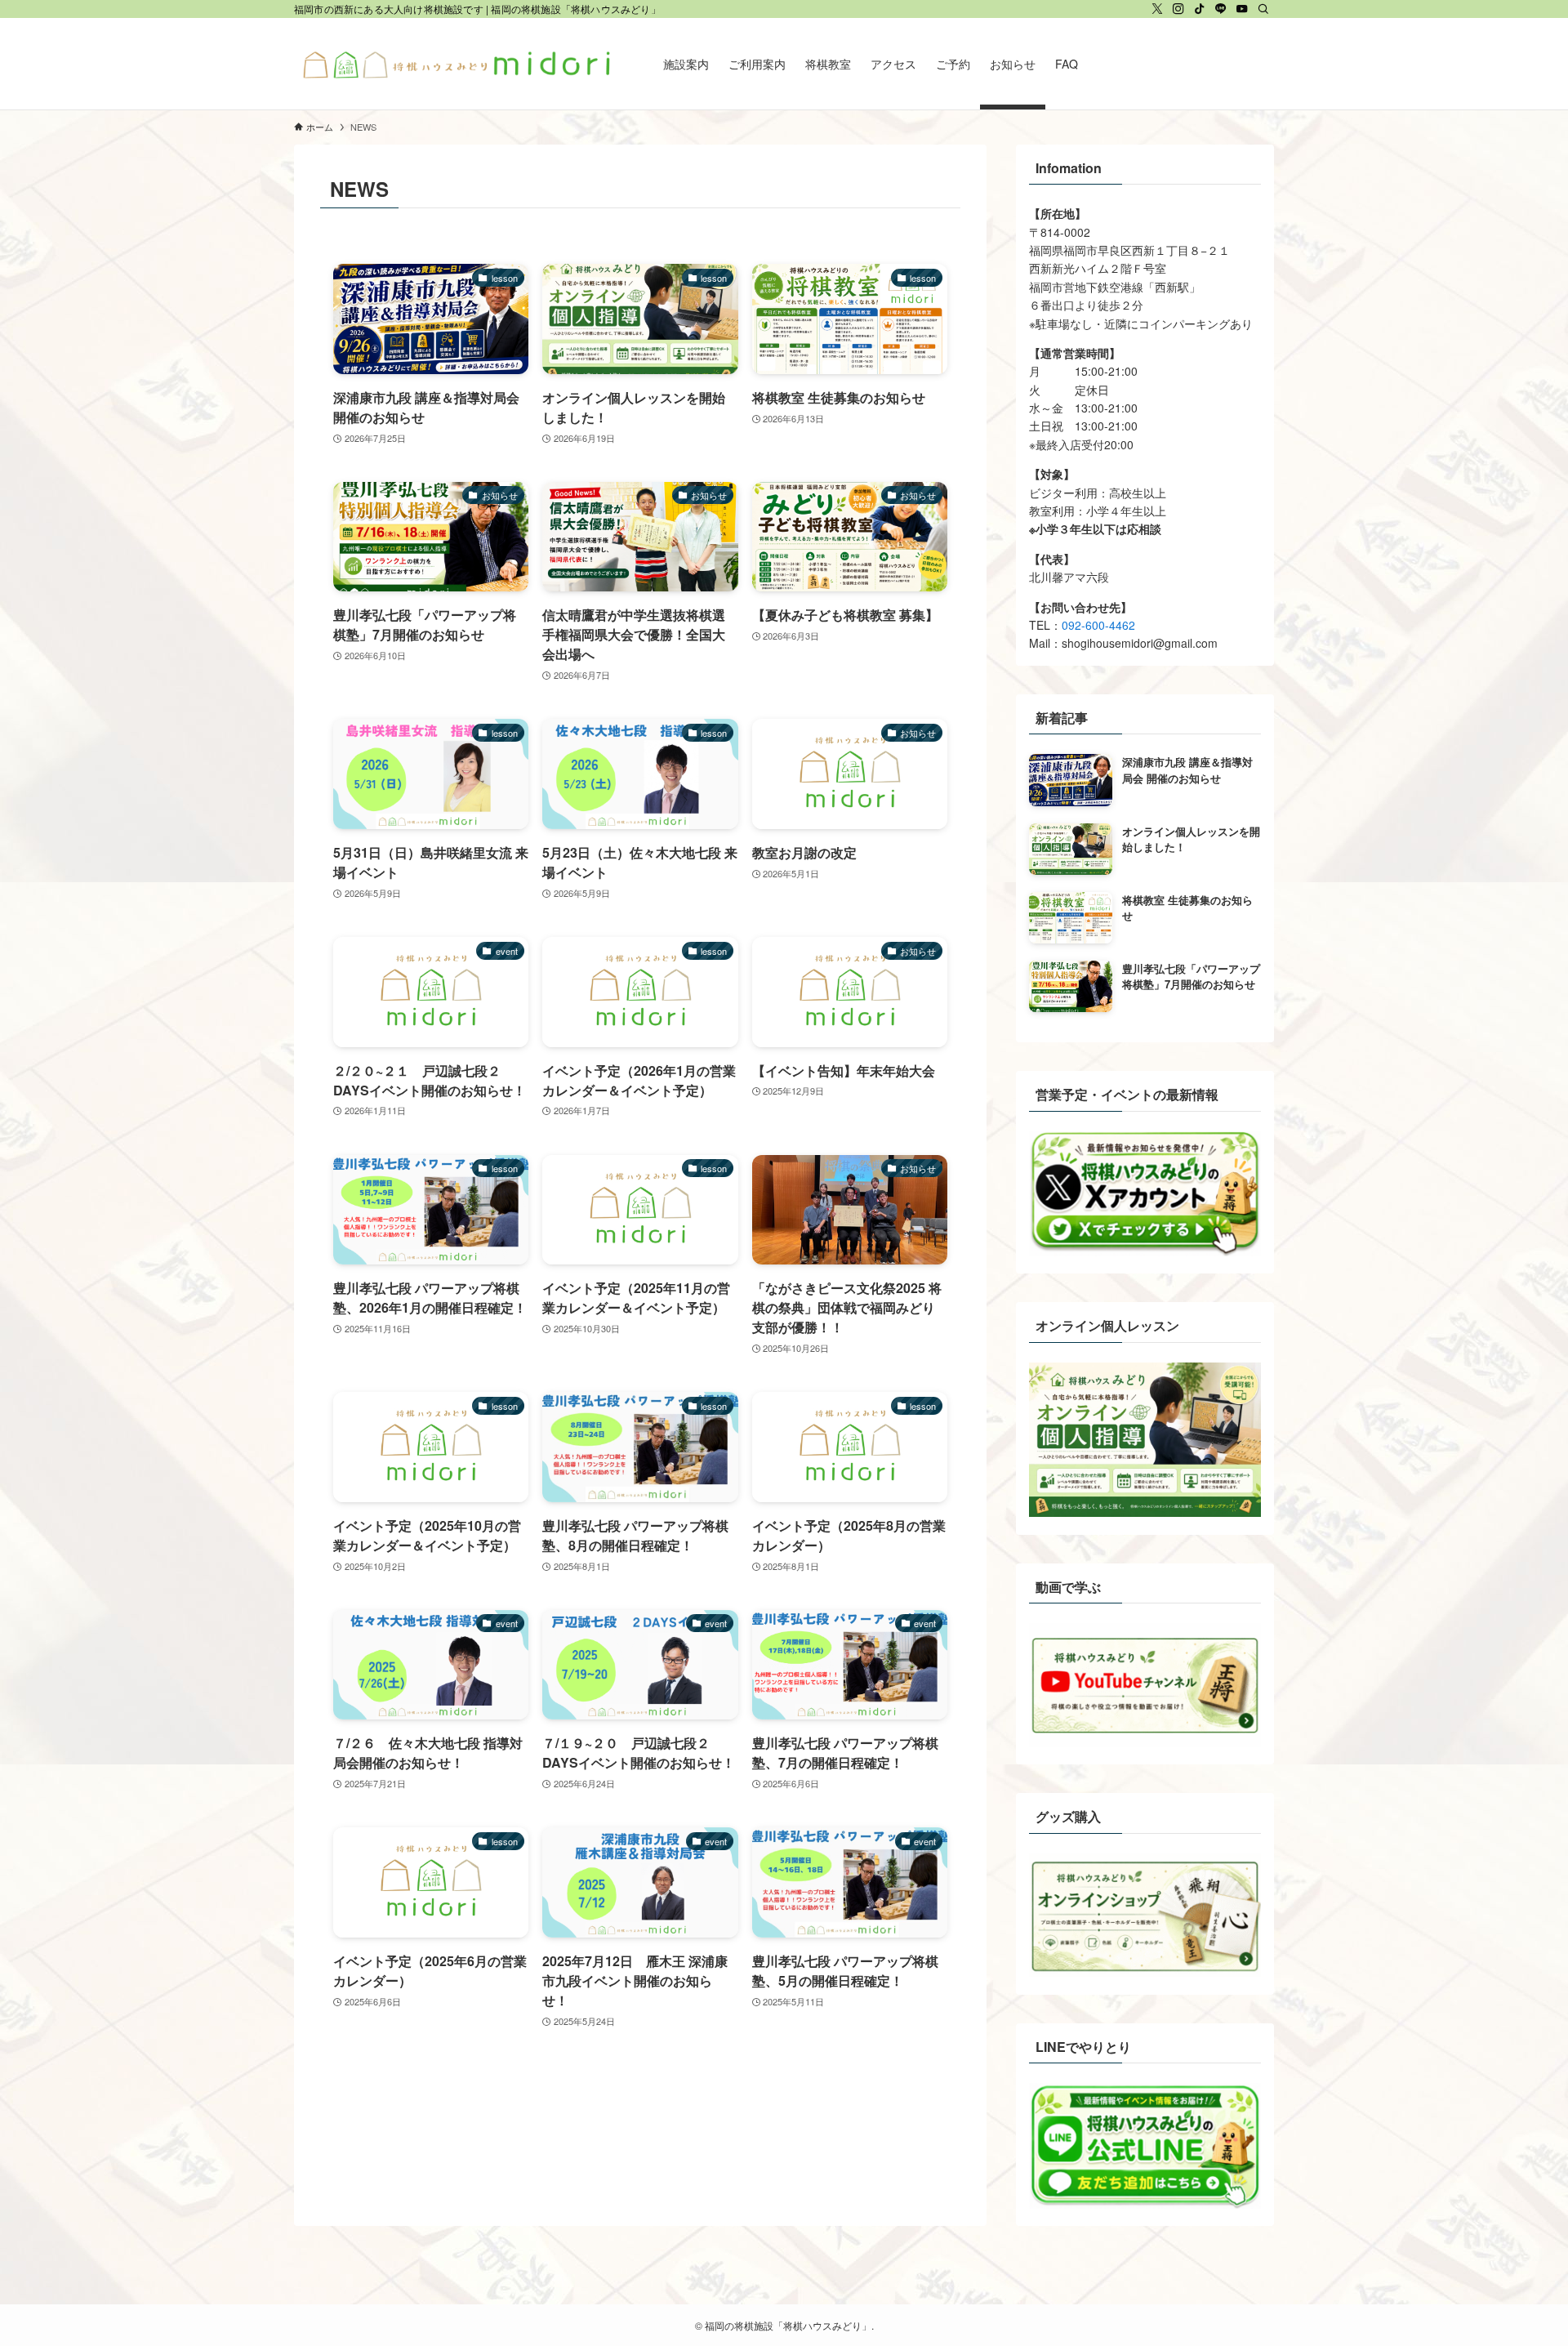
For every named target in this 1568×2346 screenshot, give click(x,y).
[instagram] (1178, 9)
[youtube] (1242, 9)
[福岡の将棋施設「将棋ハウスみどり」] (457, 64)
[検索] (1263, 9)
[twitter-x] (1157, 9)
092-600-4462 (1098, 625)
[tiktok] (1200, 9)
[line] (1221, 9)
